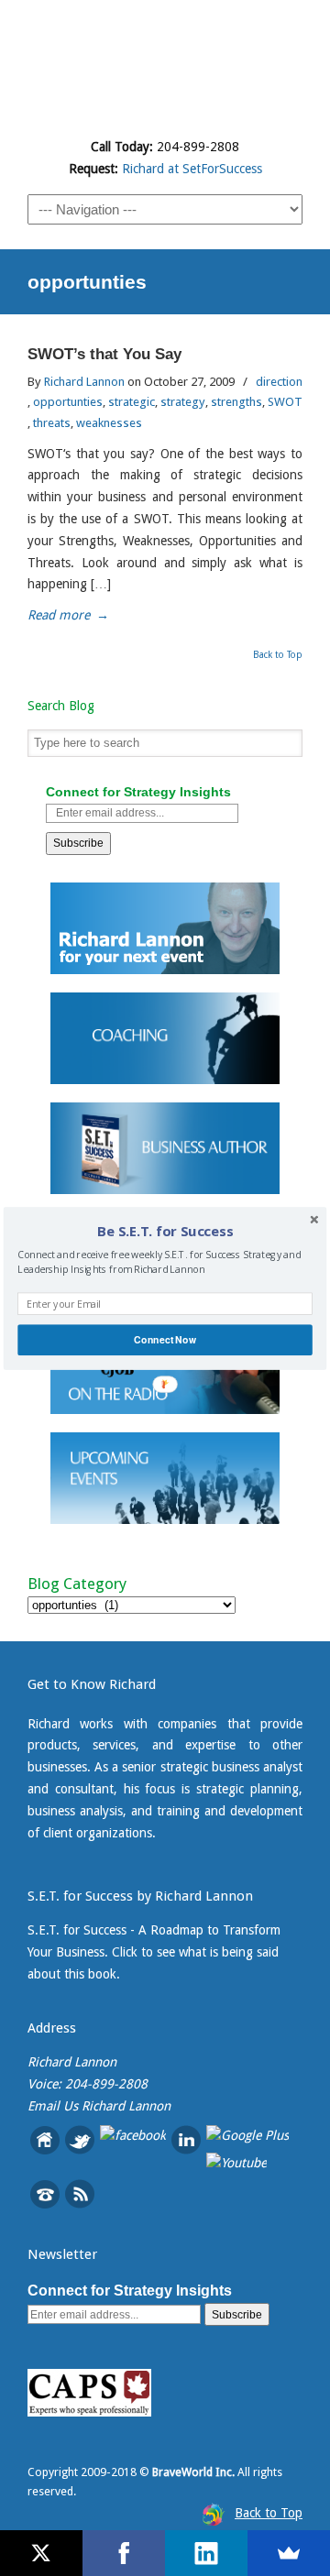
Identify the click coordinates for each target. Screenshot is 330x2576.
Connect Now (165, 1339)
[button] (165, 1231)
